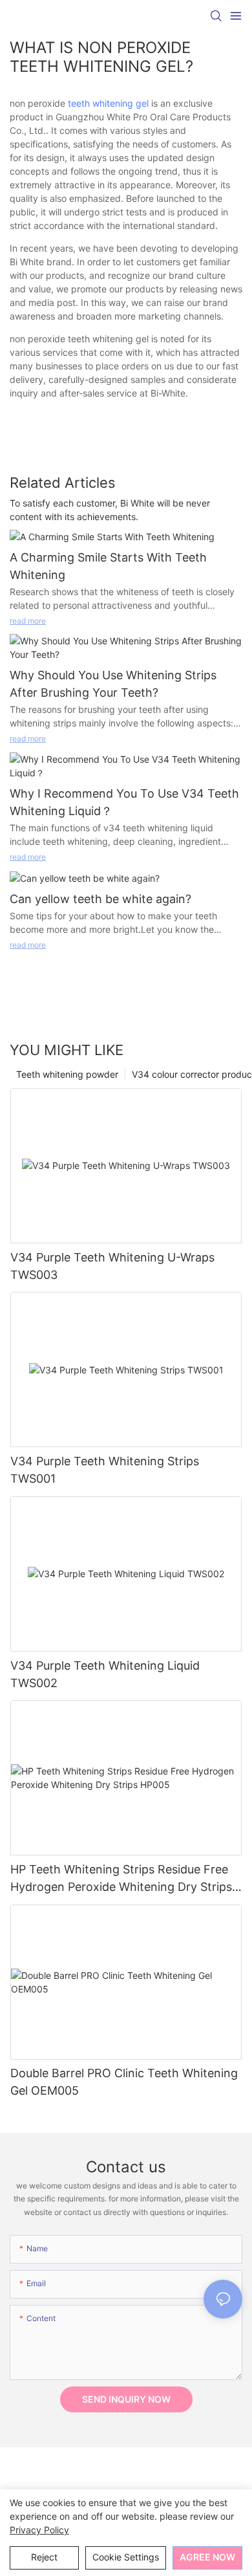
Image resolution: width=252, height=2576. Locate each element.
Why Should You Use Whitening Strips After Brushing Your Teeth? (113, 684)
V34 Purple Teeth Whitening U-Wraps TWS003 (112, 1266)
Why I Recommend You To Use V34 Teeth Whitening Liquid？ (124, 802)
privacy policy (39, 2530)
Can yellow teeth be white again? (100, 899)
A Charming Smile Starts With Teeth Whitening (108, 566)
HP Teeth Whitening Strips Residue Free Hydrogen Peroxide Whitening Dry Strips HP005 (121, 1879)
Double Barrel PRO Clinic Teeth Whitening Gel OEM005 (124, 2082)
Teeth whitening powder (67, 1074)
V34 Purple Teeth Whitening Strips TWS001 (105, 1470)
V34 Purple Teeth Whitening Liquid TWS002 (105, 1674)
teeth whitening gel (108, 103)
